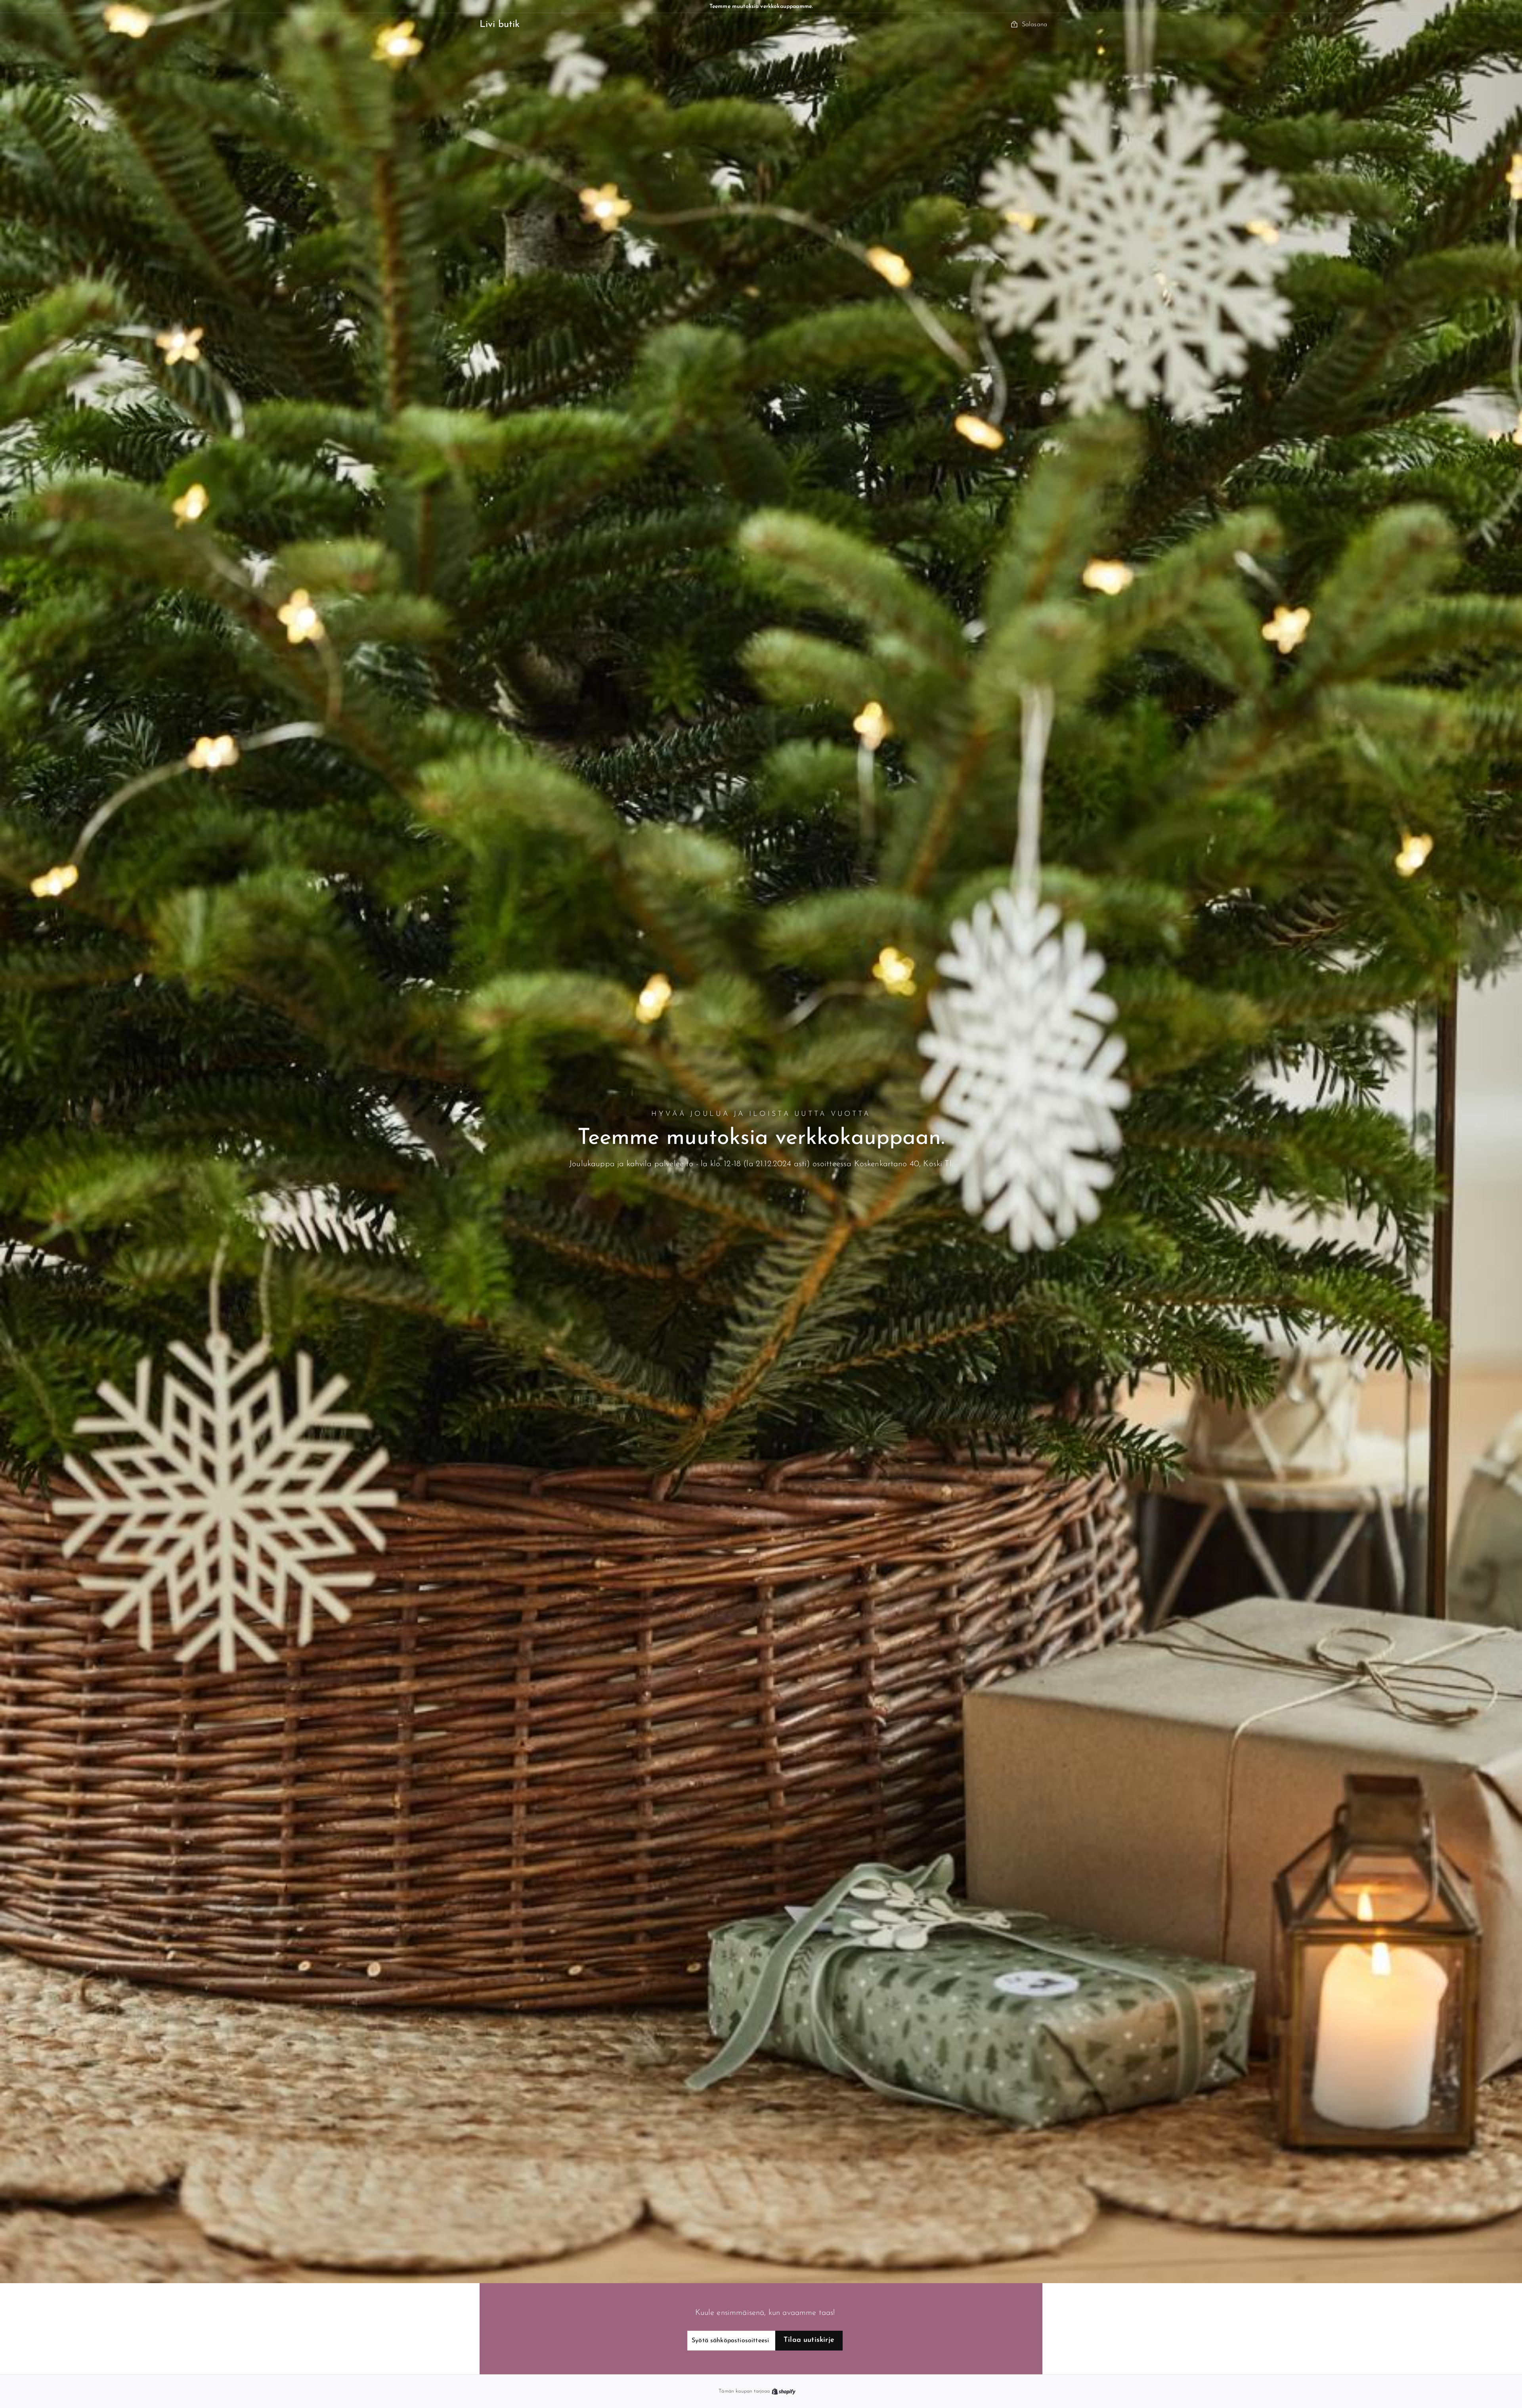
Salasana (1034, 25)
